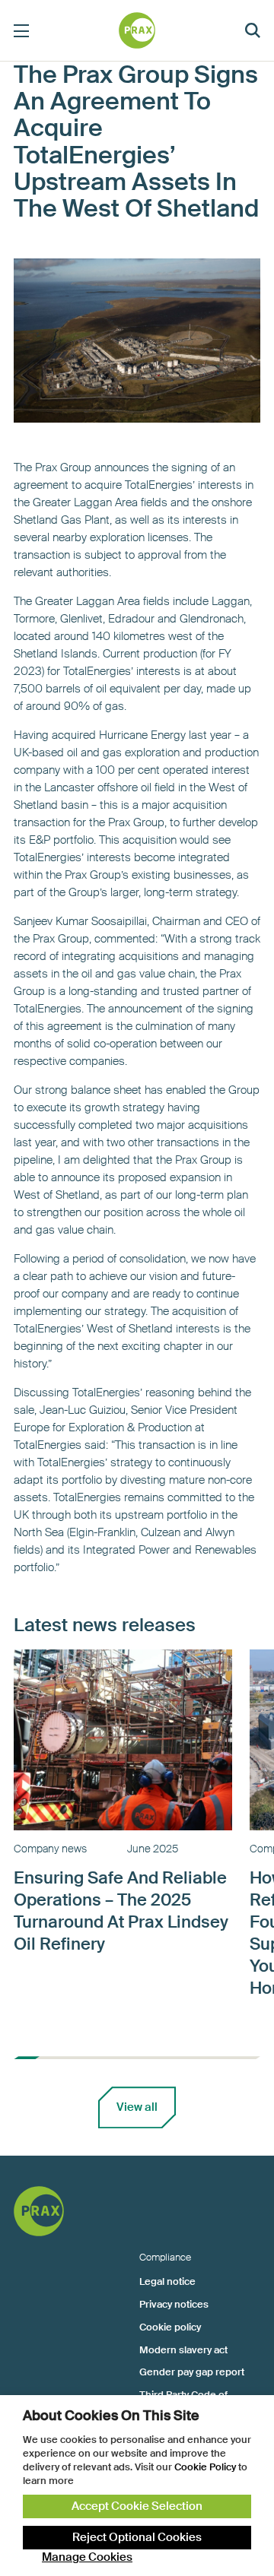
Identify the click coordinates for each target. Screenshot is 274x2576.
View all (137, 2107)
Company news (50, 1849)
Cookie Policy (205, 2467)
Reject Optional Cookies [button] (137, 2537)
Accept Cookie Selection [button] (137, 2506)
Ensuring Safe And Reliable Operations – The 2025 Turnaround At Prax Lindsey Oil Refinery (121, 1911)
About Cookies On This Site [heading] (111, 2416)
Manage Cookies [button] (87, 2557)
